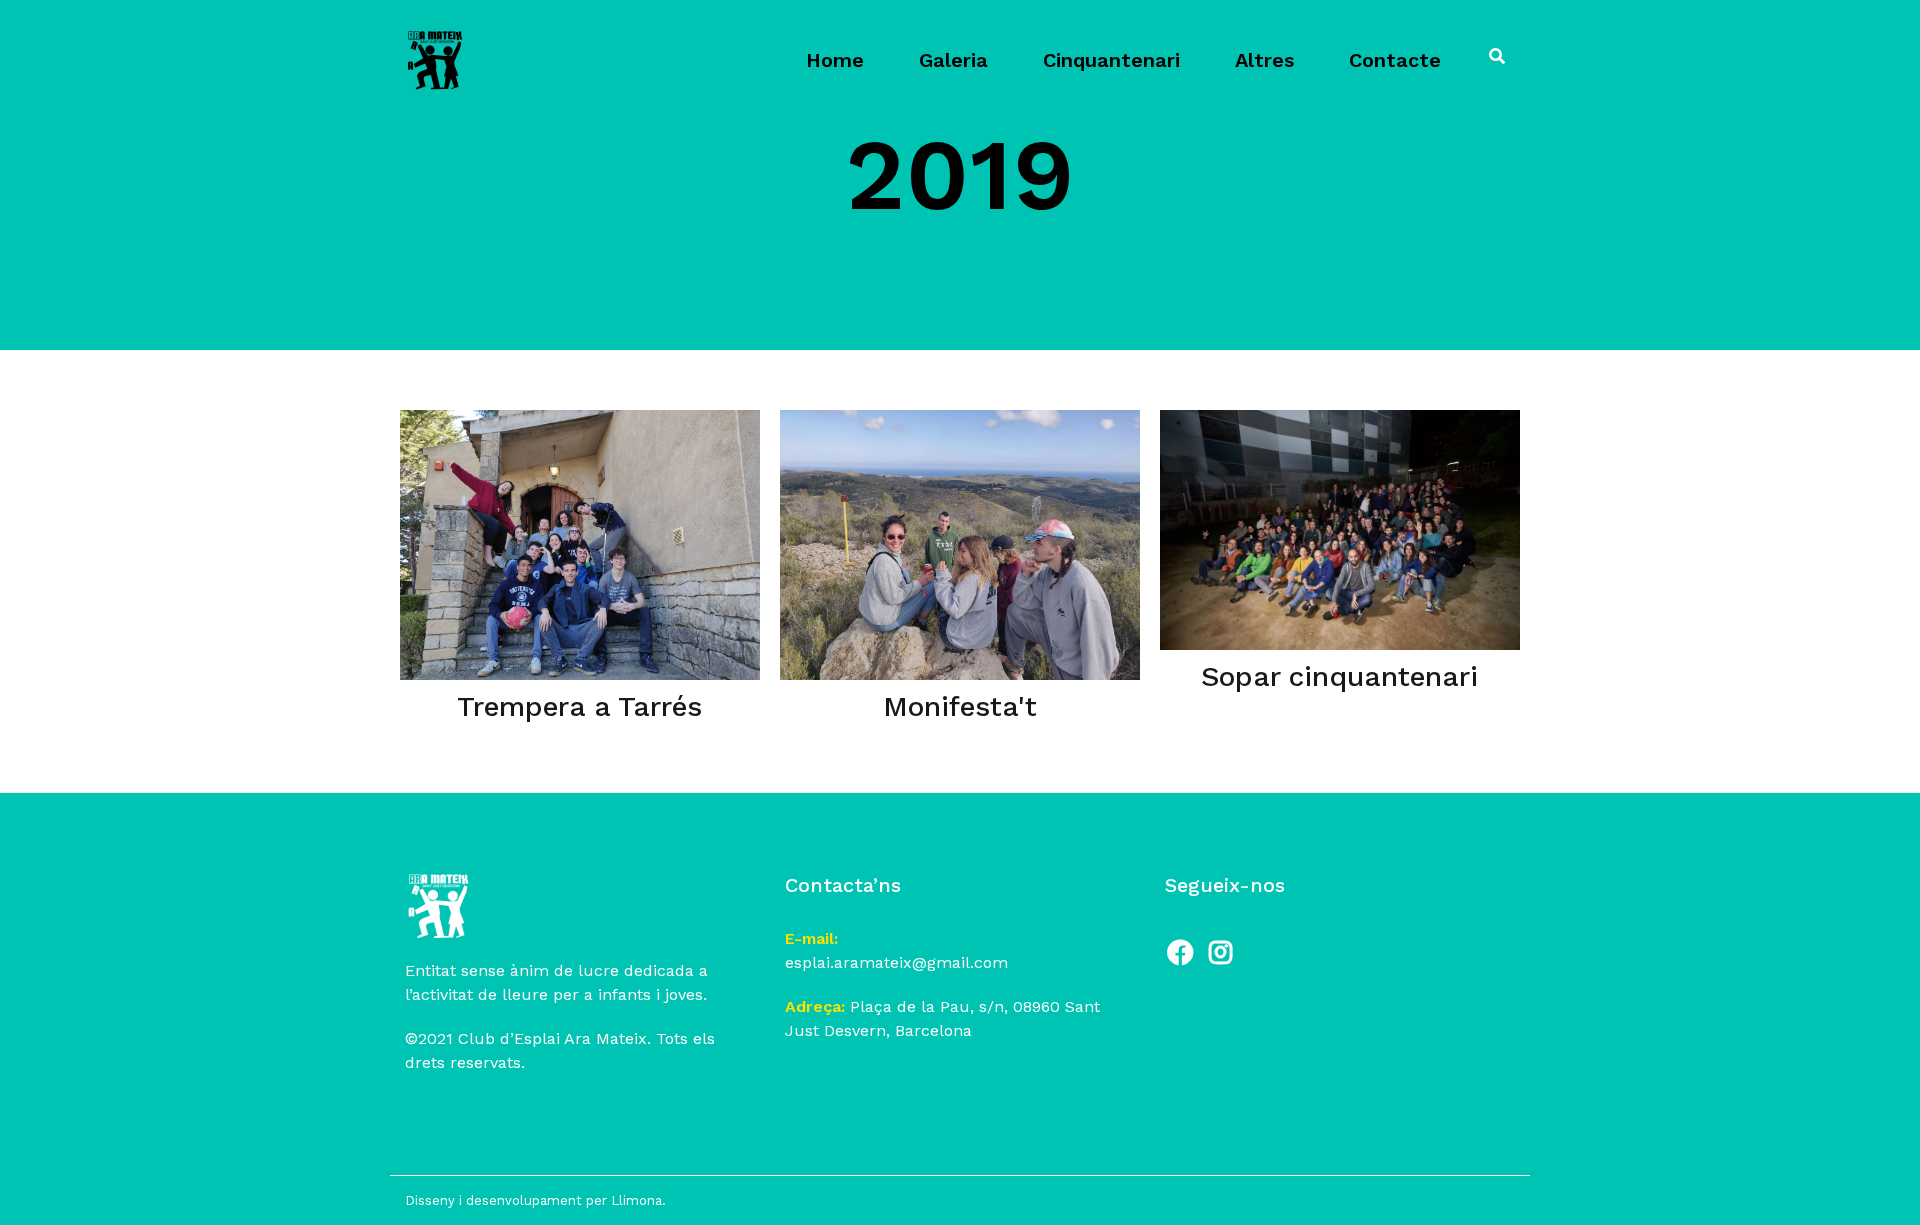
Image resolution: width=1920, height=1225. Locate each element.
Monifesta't (960, 706)
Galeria (953, 60)
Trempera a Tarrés (579, 706)
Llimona (636, 1200)
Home (835, 60)
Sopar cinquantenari (1339, 676)
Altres (1264, 60)
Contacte (1395, 60)
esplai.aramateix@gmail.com (896, 962)
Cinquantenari (1111, 60)
